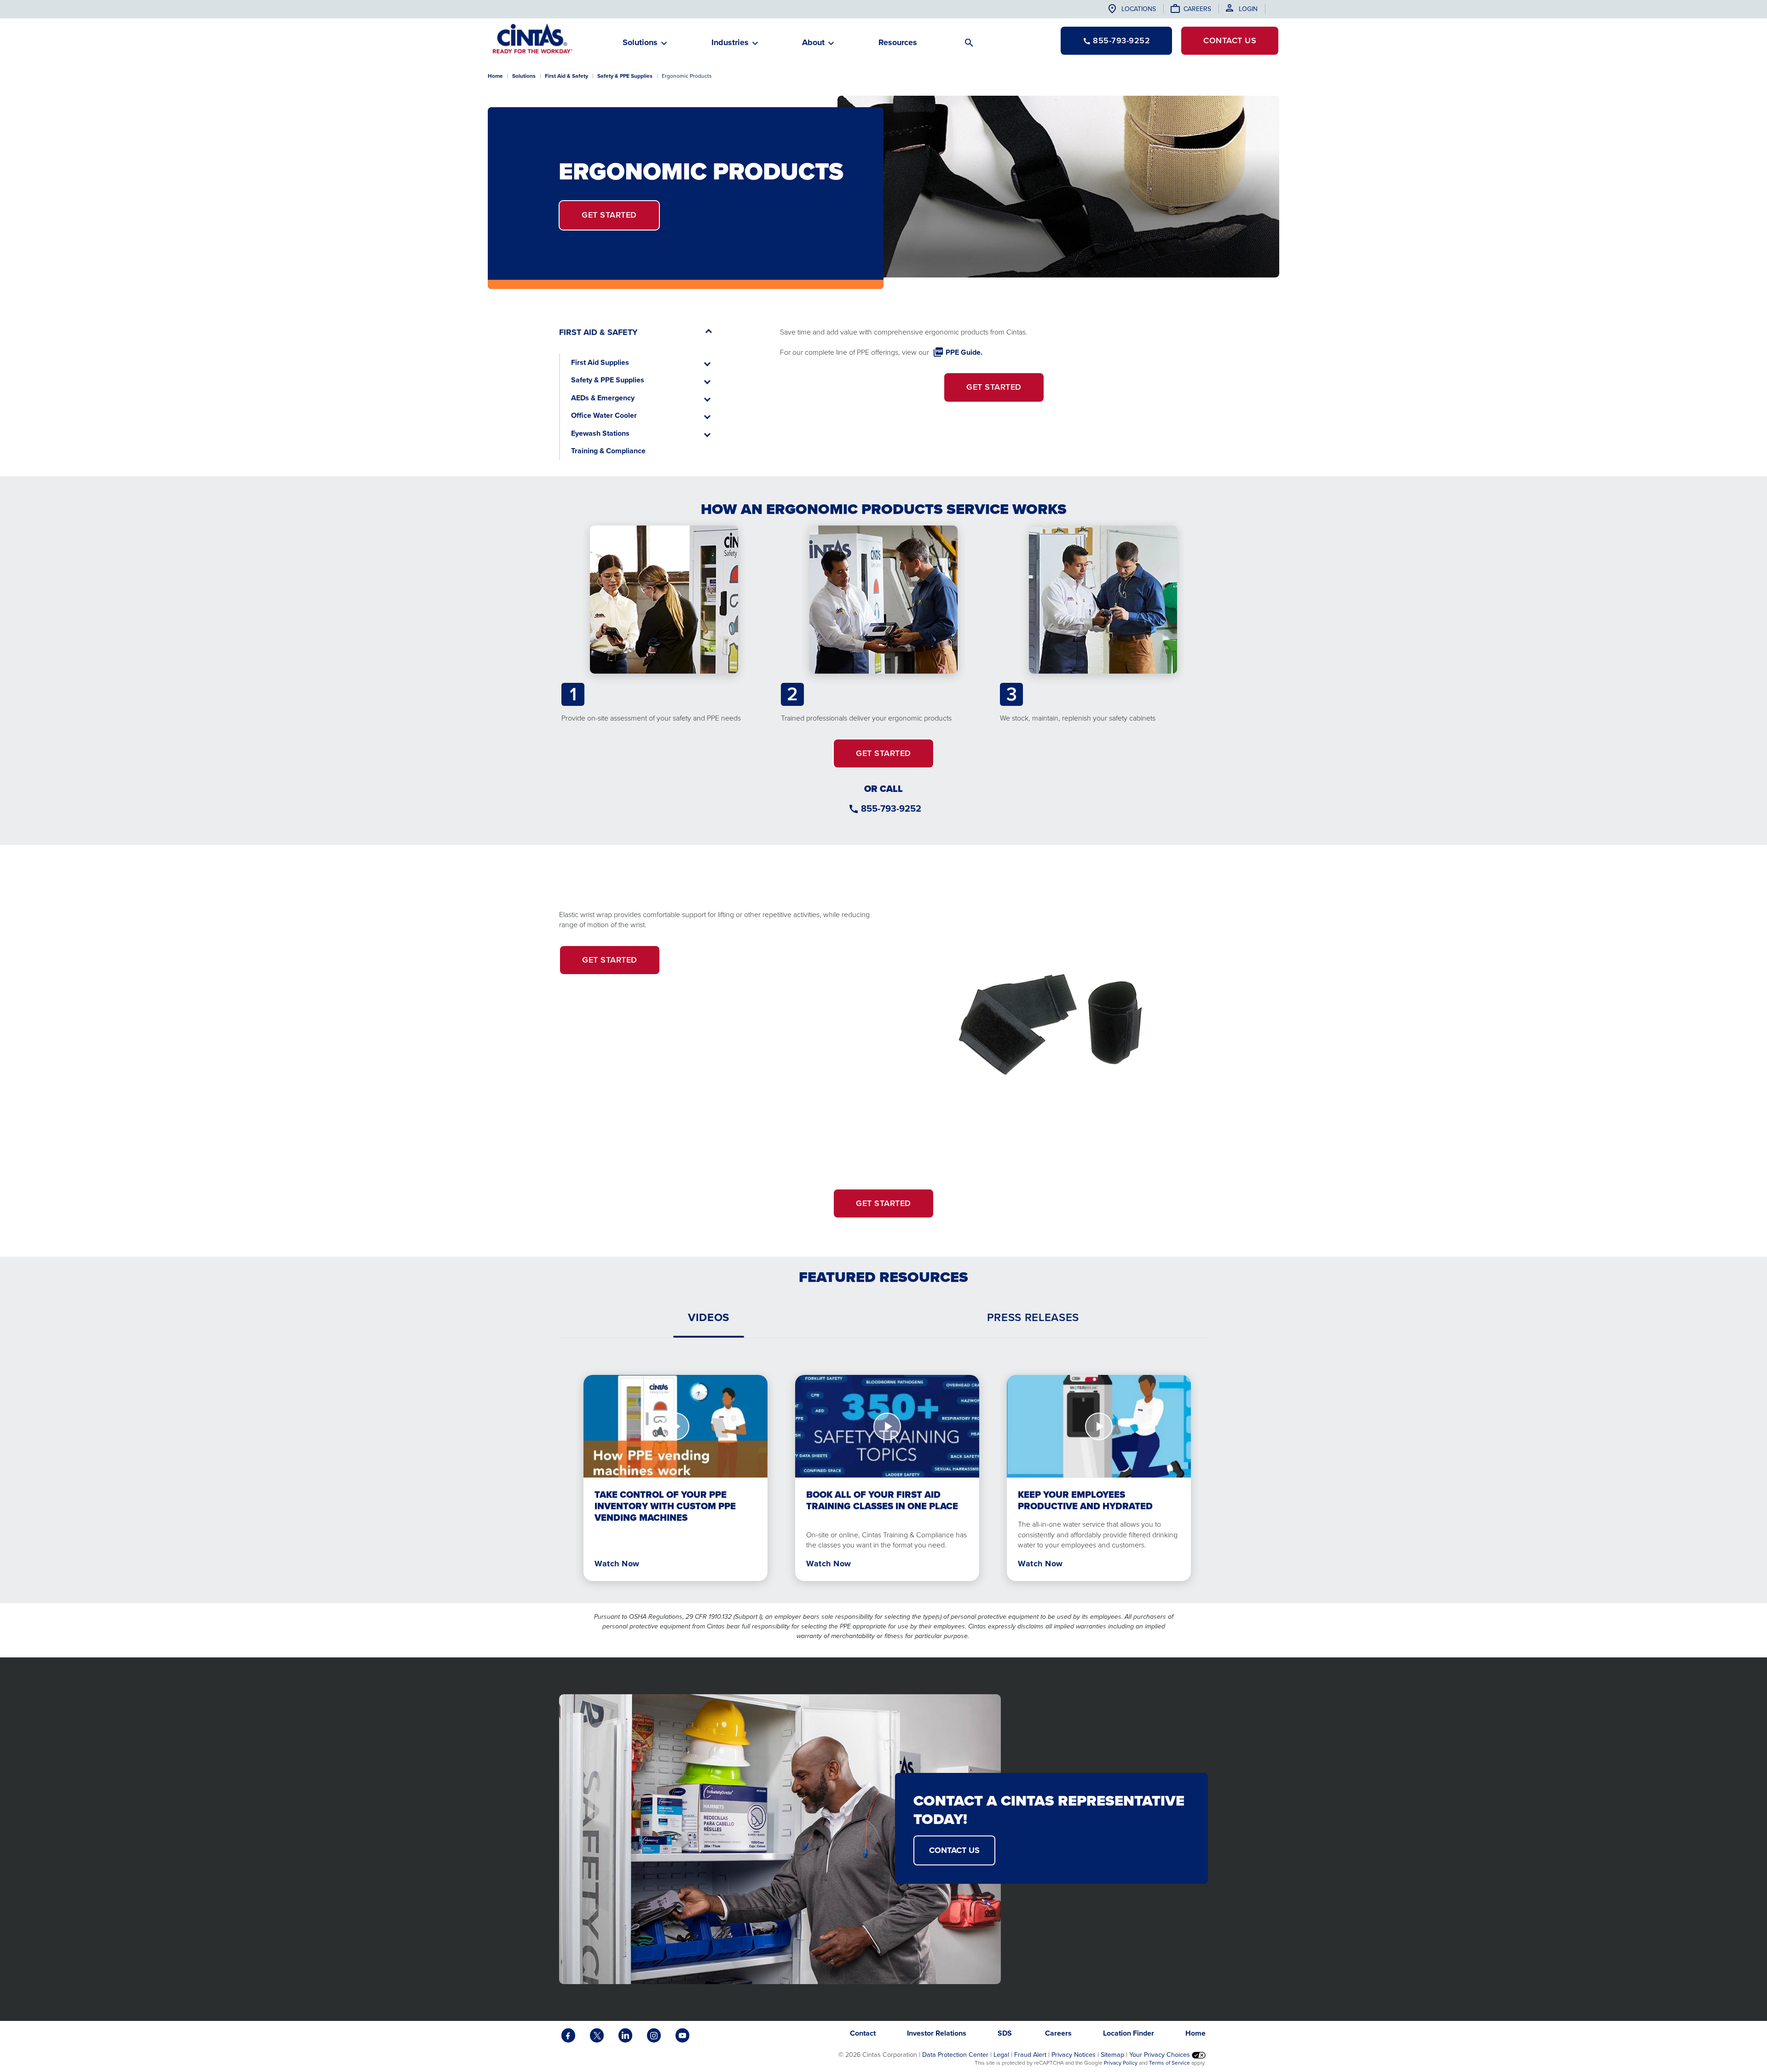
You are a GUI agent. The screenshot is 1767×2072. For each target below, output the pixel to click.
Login (1248, 9)
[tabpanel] (883, 1470)
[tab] (709, 1317)
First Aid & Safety (566, 76)
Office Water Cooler (604, 415)
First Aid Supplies (600, 362)
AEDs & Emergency (603, 398)
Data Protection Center (955, 2055)
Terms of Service (1169, 2063)
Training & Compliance (608, 451)
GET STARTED (883, 753)
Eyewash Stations (600, 433)
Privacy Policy (1121, 2063)
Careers (1197, 9)
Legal (1001, 2055)
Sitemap (1112, 2055)
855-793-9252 (891, 808)
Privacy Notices (1074, 2055)
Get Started (609, 215)
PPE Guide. (964, 352)
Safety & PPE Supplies (625, 76)
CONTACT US (954, 1850)
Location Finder (1129, 2033)
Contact (1230, 40)
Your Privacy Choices (1161, 2055)
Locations (1139, 9)
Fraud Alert (1030, 2055)
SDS (1006, 2033)
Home (495, 76)
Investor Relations (937, 2033)
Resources (898, 42)
